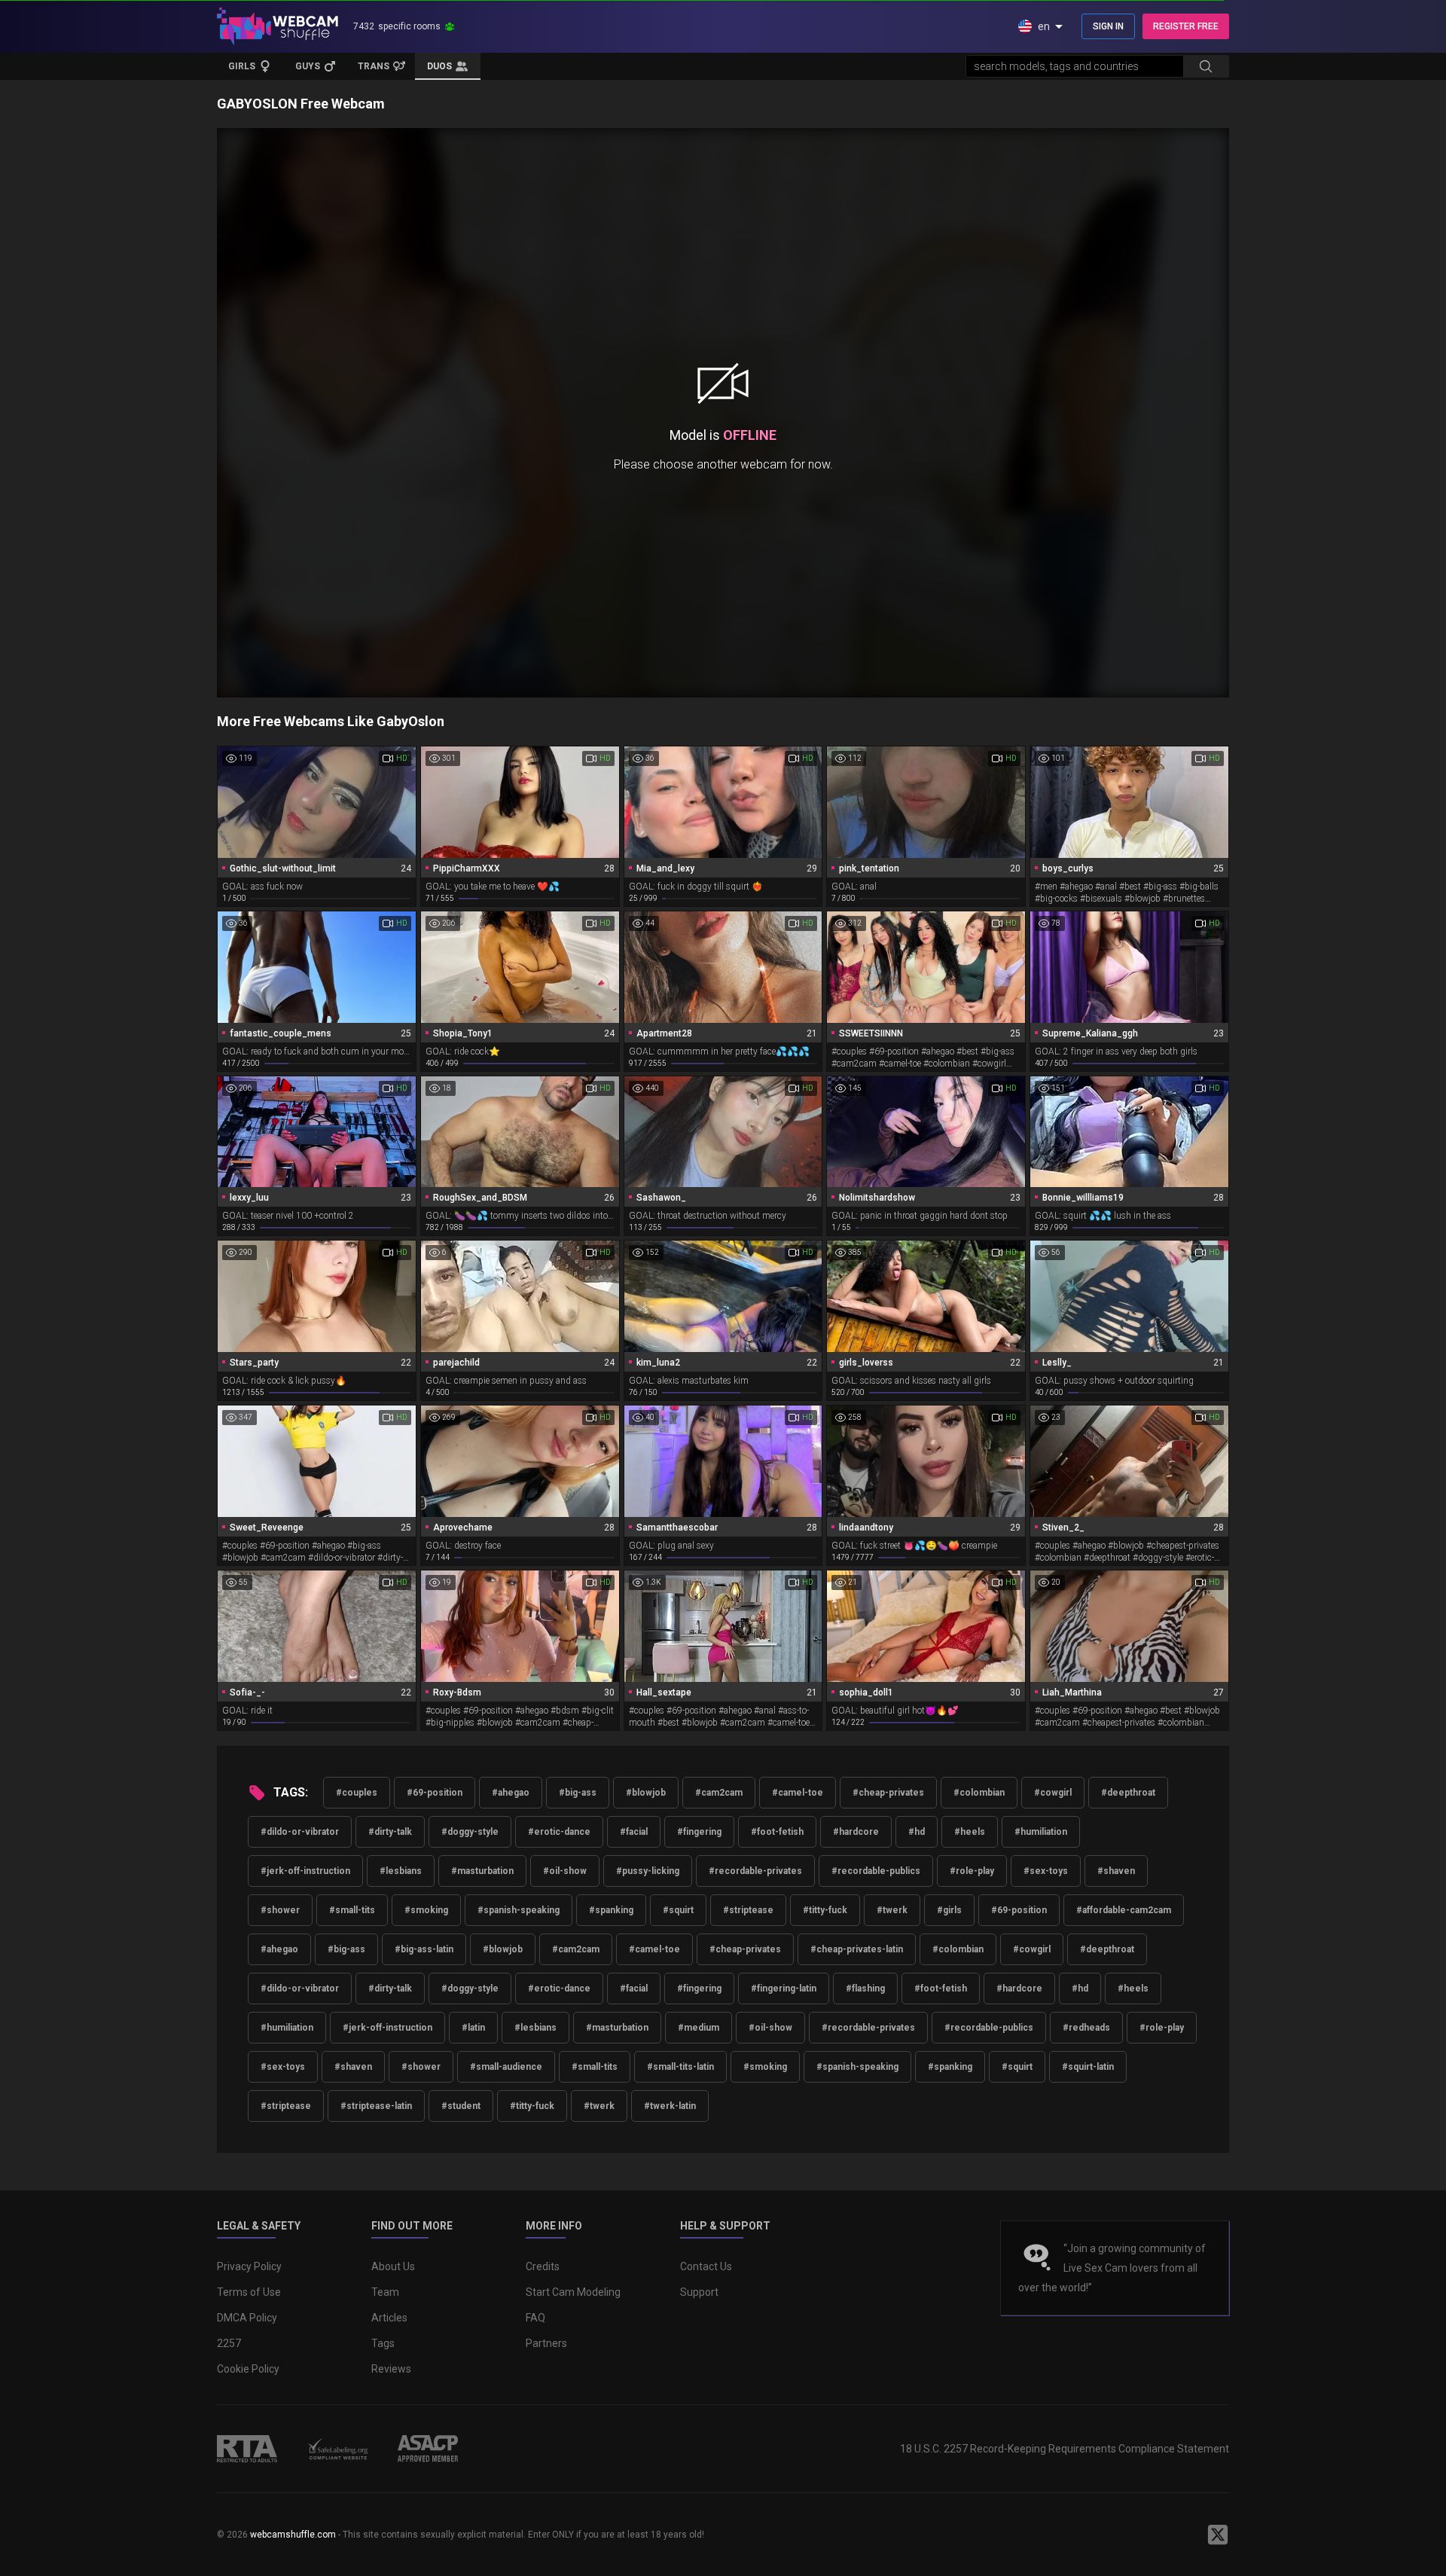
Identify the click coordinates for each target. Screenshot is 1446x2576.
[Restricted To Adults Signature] (247, 2449)
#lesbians (401, 1871)
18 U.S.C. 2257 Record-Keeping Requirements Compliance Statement (1065, 2449)
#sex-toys (1046, 1871)
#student (461, 2106)
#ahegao (511, 1793)
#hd (917, 1832)
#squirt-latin (1088, 2067)
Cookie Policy (248, 2369)
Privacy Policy (249, 2266)
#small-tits (352, 1910)
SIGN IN (1108, 26)
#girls (949, 1910)
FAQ (535, 2318)
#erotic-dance (559, 1832)
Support (699, 2292)
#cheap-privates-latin (857, 1949)
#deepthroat (1128, 1793)
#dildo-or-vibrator (300, 1832)
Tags (383, 2343)
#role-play (972, 1871)
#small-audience (506, 2067)
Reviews (391, 2369)
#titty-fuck (825, 1910)
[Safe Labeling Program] (337, 2449)
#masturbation (482, 1871)
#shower (280, 1910)
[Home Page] (278, 26)
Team (385, 2292)
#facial (634, 1832)
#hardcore (856, 1832)
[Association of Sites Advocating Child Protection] (428, 2449)
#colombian (979, 1793)
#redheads (1086, 2028)
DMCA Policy (247, 2318)
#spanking (611, 1910)
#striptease (748, 1910)
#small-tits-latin (680, 2067)
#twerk (892, 1910)
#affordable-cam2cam (1124, 1910)
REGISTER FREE (1186, 26)
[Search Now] (1206, 66)
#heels (970, 1832)
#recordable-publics (876, 1871)
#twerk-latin (670, 2106)
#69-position (435, 1793)
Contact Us (706, 2266)
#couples (357, 1793)
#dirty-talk (390, 1832)
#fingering (699, 1832)
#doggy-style (470, 1832)
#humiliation (1041, 1832)
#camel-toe (798, 1793)
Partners (546, 2343)
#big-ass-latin (424, 1949)
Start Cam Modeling (573, 2292)
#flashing (865, 1988)
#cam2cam (719, 1793)
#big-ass (578, 1793)
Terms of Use (249, 2292)
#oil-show (565, 1871)
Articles (389, 2318)
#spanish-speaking (519, 1910)
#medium (699, 2028)
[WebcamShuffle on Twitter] (1218, 2535)
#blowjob (646, 1793)
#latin (473, 2028)
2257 (229, 2343)
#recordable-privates (755, 1871)
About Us (393, 2266)
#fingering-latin (784, 1988)
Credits (543, 2266)
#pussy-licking (648, 1871)
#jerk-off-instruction (305, 1871)
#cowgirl (1053, 1793)
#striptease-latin (376, 2106)
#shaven (1116, 1871)
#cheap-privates (888, 1793)
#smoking (426, 1910)
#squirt (678, 1910)
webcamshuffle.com (293, 2535)
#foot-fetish (777, 1832)
